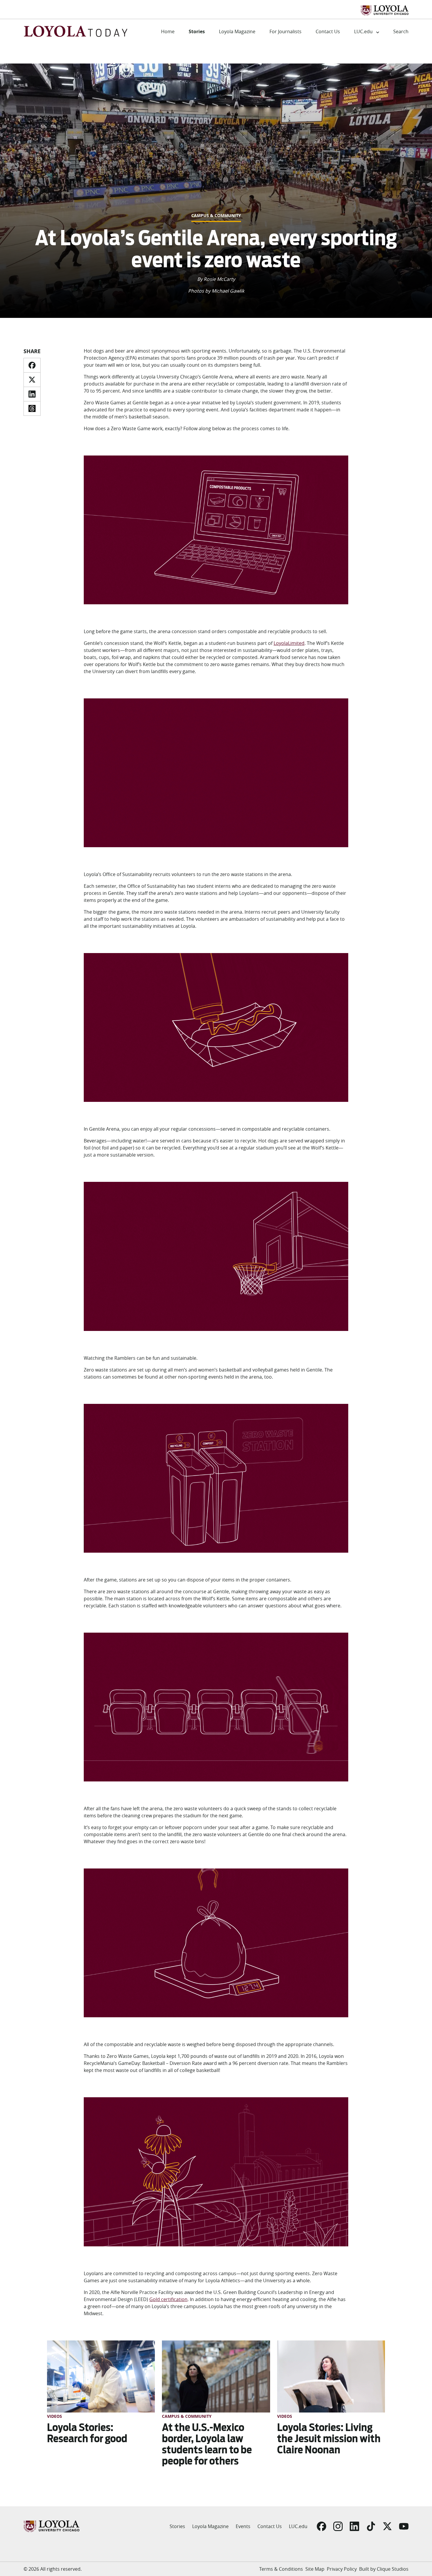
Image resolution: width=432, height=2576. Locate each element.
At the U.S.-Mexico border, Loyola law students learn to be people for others (207, 2444)
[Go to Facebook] (322, 2526)
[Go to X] (387, 2526)
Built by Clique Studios (384, 2569)
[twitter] (32, 380)
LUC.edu (363, 31)
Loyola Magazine (237, 31)
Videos (55, 2416)
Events (243, 2526)
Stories (197, 31)
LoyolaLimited (289, 643)
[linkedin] (32, 394)
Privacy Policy (342, 2569)
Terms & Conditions (281, 2569)
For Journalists (286, 31)
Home (168, 31)
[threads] (32, 408)
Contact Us (328, 31)
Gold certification (168, 2299)
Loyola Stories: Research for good (87, 2433)
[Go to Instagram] (338, 2526)
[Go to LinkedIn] (354, 2526)
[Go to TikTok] (371, 2526)
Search (401, 31)
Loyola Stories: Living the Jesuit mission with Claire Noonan (329, 2439)
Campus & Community (216, 215)
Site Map (315, 2569)
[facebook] (32, 365)
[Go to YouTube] (404, 2526)
